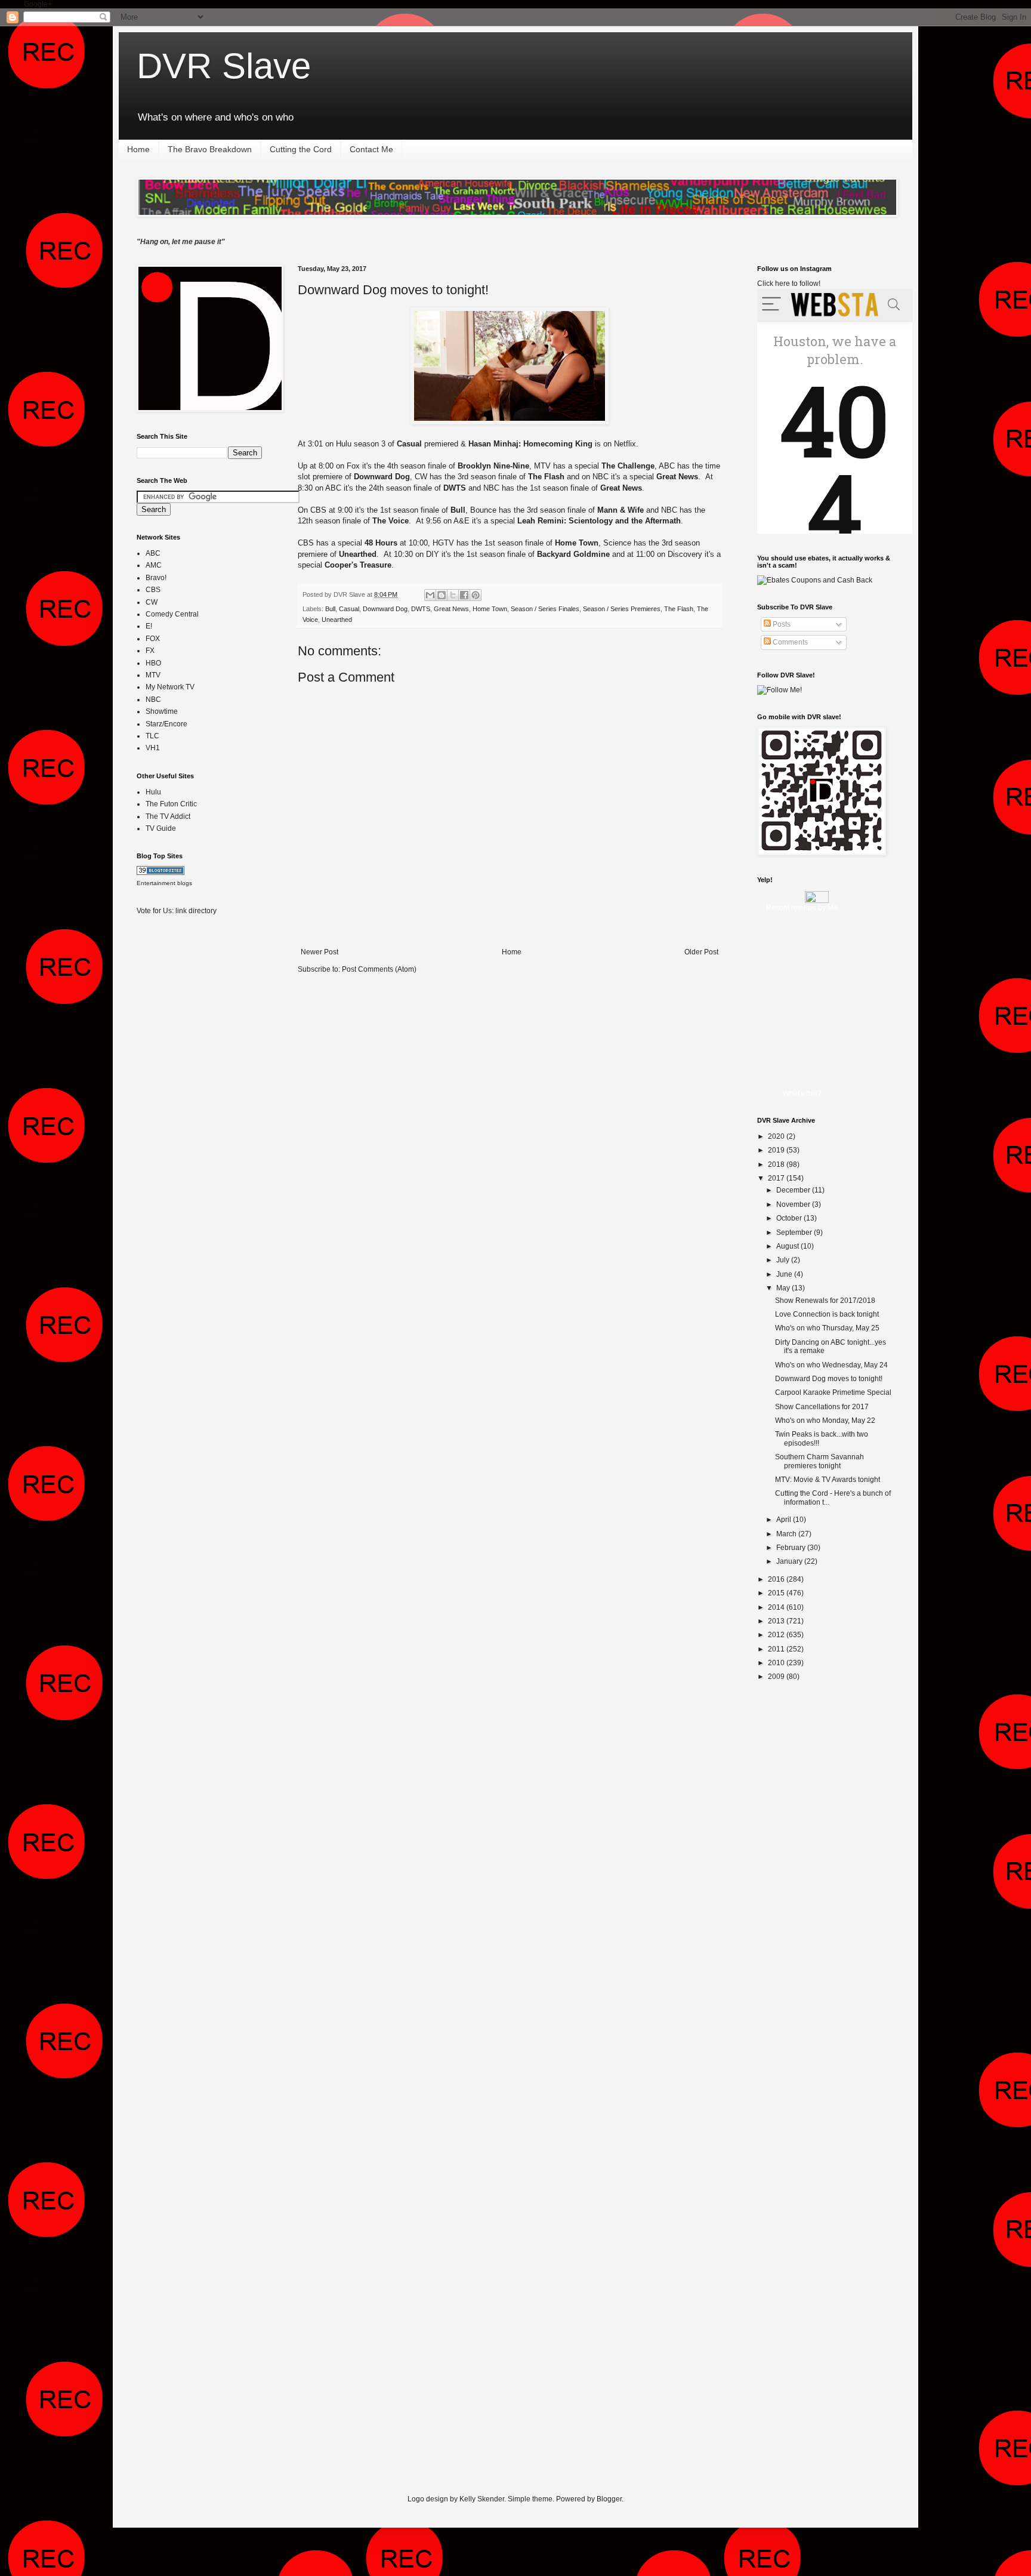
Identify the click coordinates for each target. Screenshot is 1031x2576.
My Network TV (170, 687)
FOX (153, 639)
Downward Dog (385, 609)
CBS (153, 590)
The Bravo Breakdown (210, 149)
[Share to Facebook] (464, 595)
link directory (196, 911)
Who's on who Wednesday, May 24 (831, 1365)
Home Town (490, 609)
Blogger (609, 2499)
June (785, 1274)
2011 (777, 1649)
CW (152, 602)
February (792, 1548)
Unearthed (337, 620)
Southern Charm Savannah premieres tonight (819, 1461)
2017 (777, 1178)
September (795, 1232)
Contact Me (371, 149)
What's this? (802, 1093)
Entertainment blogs (164, 883)
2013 (777, 1621)
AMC (154, 565)
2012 (777, 1635)
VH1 (153, 748)
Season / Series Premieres (622, 609)
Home (138, 149)
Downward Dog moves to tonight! (393, 290)
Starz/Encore (166, 724)
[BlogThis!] (442, 595)
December (794, 1190)
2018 (777, 1164)
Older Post (701, 952)
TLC (152, 736)
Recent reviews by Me (802, 908)
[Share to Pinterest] (476, 595)
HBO (153, 663)
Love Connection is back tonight (827, 1314)
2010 (777, 1663)
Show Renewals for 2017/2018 (825, 1301)
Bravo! (156, 578)
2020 (777, 1136)
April (785, 1520)
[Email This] (430, 595)
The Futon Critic (171, 804)
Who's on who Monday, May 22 (825, 1421)
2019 (777, 1150)
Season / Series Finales (545, 609)
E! (149, 626)
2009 (777, 1677)
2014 (777, 1607)
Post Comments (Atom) (379, 969)
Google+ (38, 4)
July (784, 1260)
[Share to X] (453, 595)
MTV (153, 675)
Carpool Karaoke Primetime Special (833, 1392)
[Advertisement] (184, 1113)
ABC (153, 553)
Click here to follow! (789, 284)
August (788, 1246)
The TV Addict (168, 816)
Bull (330, 609)
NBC (153, 700)
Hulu (153, 792)
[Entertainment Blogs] (160, 873)
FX (150, 651)
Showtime (162, 711)
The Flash (679, 609)
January (790, 1561)
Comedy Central (172, 614)
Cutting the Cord (301, 149)
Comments (789, 642)
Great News (451, 609)
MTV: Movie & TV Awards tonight (828, 1480)
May (784, 1288)
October (790, 1218)
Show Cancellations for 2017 (822, 1407)
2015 (777, 1593)
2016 (777, 1579)
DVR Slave (224, 66)
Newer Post (320, 952)
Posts (781, 624)
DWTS (421, 609)
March (787, 1534)
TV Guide (161, 828)
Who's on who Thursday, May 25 (827, 1328)
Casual (349, 609)
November (794, 1204)
